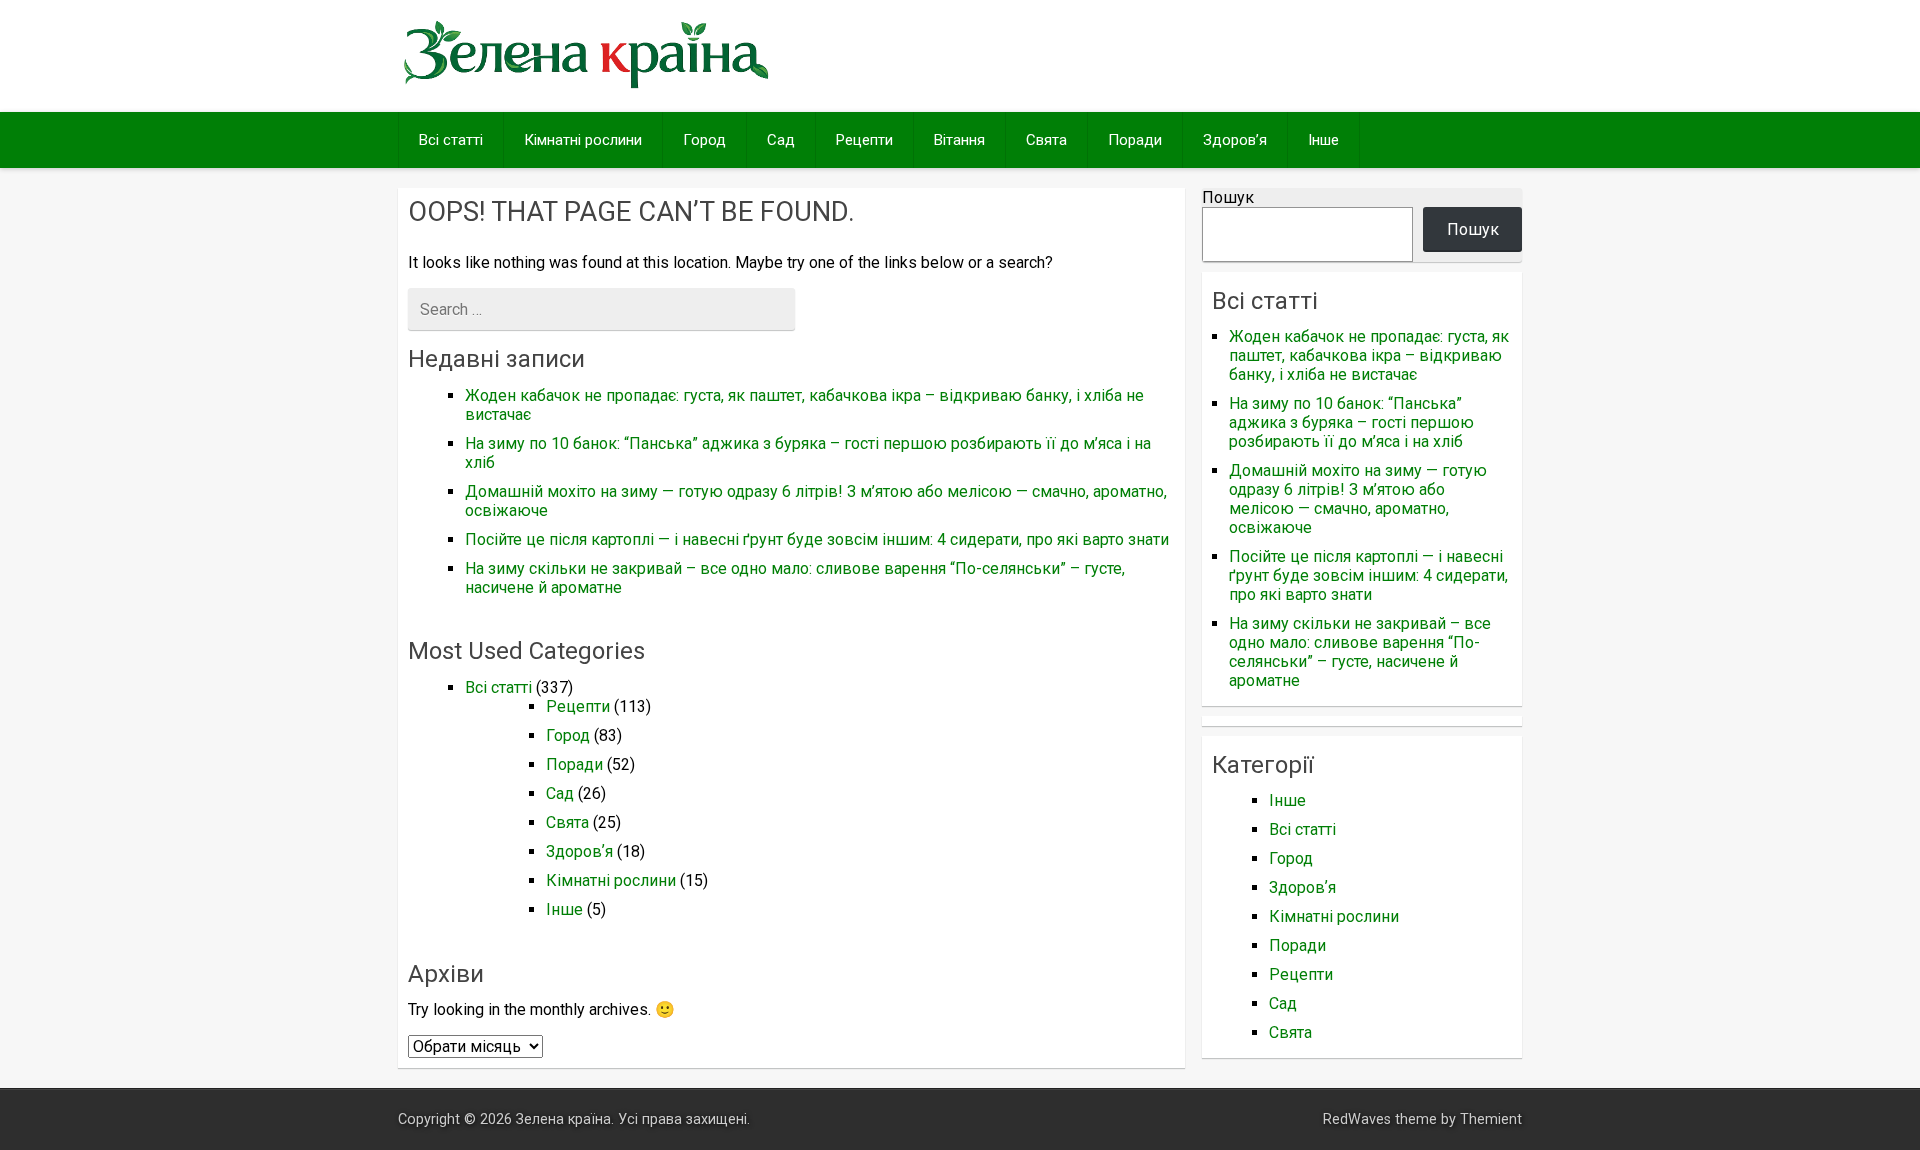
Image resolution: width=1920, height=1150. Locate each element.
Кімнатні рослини (583, 140)
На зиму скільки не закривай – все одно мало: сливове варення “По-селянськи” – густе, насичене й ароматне (1360, 652)
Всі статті (451, 140)
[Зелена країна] (586, 86)
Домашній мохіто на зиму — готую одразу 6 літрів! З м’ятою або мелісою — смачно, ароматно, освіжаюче (1358, 499)
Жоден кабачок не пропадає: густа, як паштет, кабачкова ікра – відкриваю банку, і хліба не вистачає (1369, 355)
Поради (1135, 140)
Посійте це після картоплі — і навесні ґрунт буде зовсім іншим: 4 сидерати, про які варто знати (817, 539)
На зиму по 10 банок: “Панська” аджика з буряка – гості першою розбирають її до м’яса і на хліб (1351, 422)
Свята (1046, 140)
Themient (1491, 1119)
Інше (1323, 140)
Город (704, 140)
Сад (781, 140)
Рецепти (864, 140)
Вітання (959, 140)
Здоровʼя (1235, 140)
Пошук (1228, 197)
